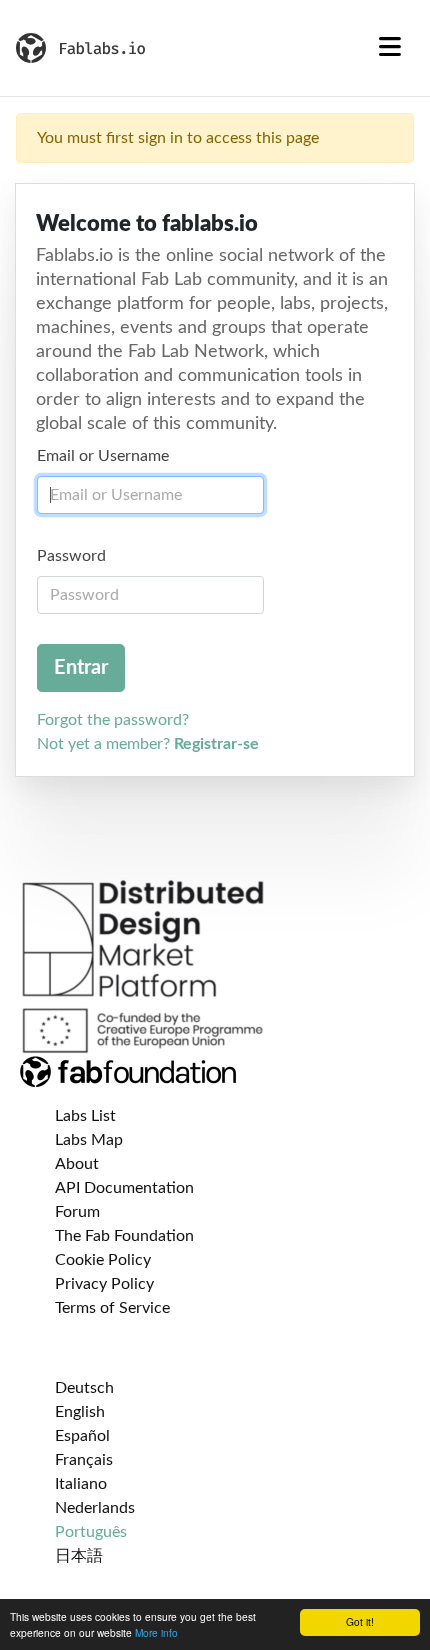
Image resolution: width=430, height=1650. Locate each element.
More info (156, 1632)
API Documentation (124, 1188)
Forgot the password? (113, 720)
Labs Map (89, 1140)
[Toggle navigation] (390, 48)
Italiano (81, 1484)
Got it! (360, 1621)
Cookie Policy (103, 1260)
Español (82, 1436)
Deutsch (84, 1388)
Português (91, 1532)
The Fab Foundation (124, 1236)
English (80, 1412)
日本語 (79, 1556)
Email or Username (103, 456)
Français (84, 1460)
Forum (77, 1212)
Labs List (85, 1116)
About (77, 1164)
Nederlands (95, 1508)
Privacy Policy (104, 1284)
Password (71, 556)
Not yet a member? (148, 744)
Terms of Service (112, 1308)
